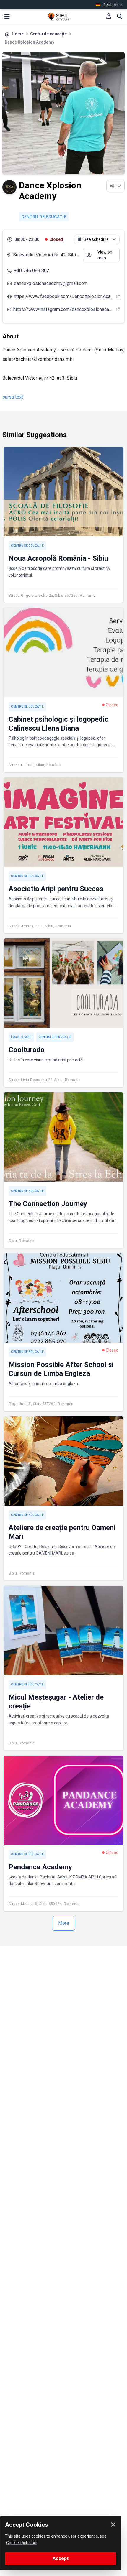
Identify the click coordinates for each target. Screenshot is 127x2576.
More (64, 1923)
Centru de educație (48, 34)
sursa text (13, 397)
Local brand (21, 1037)
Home (18, 34)
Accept (61, 2558)
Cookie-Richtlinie (22, 2543)
